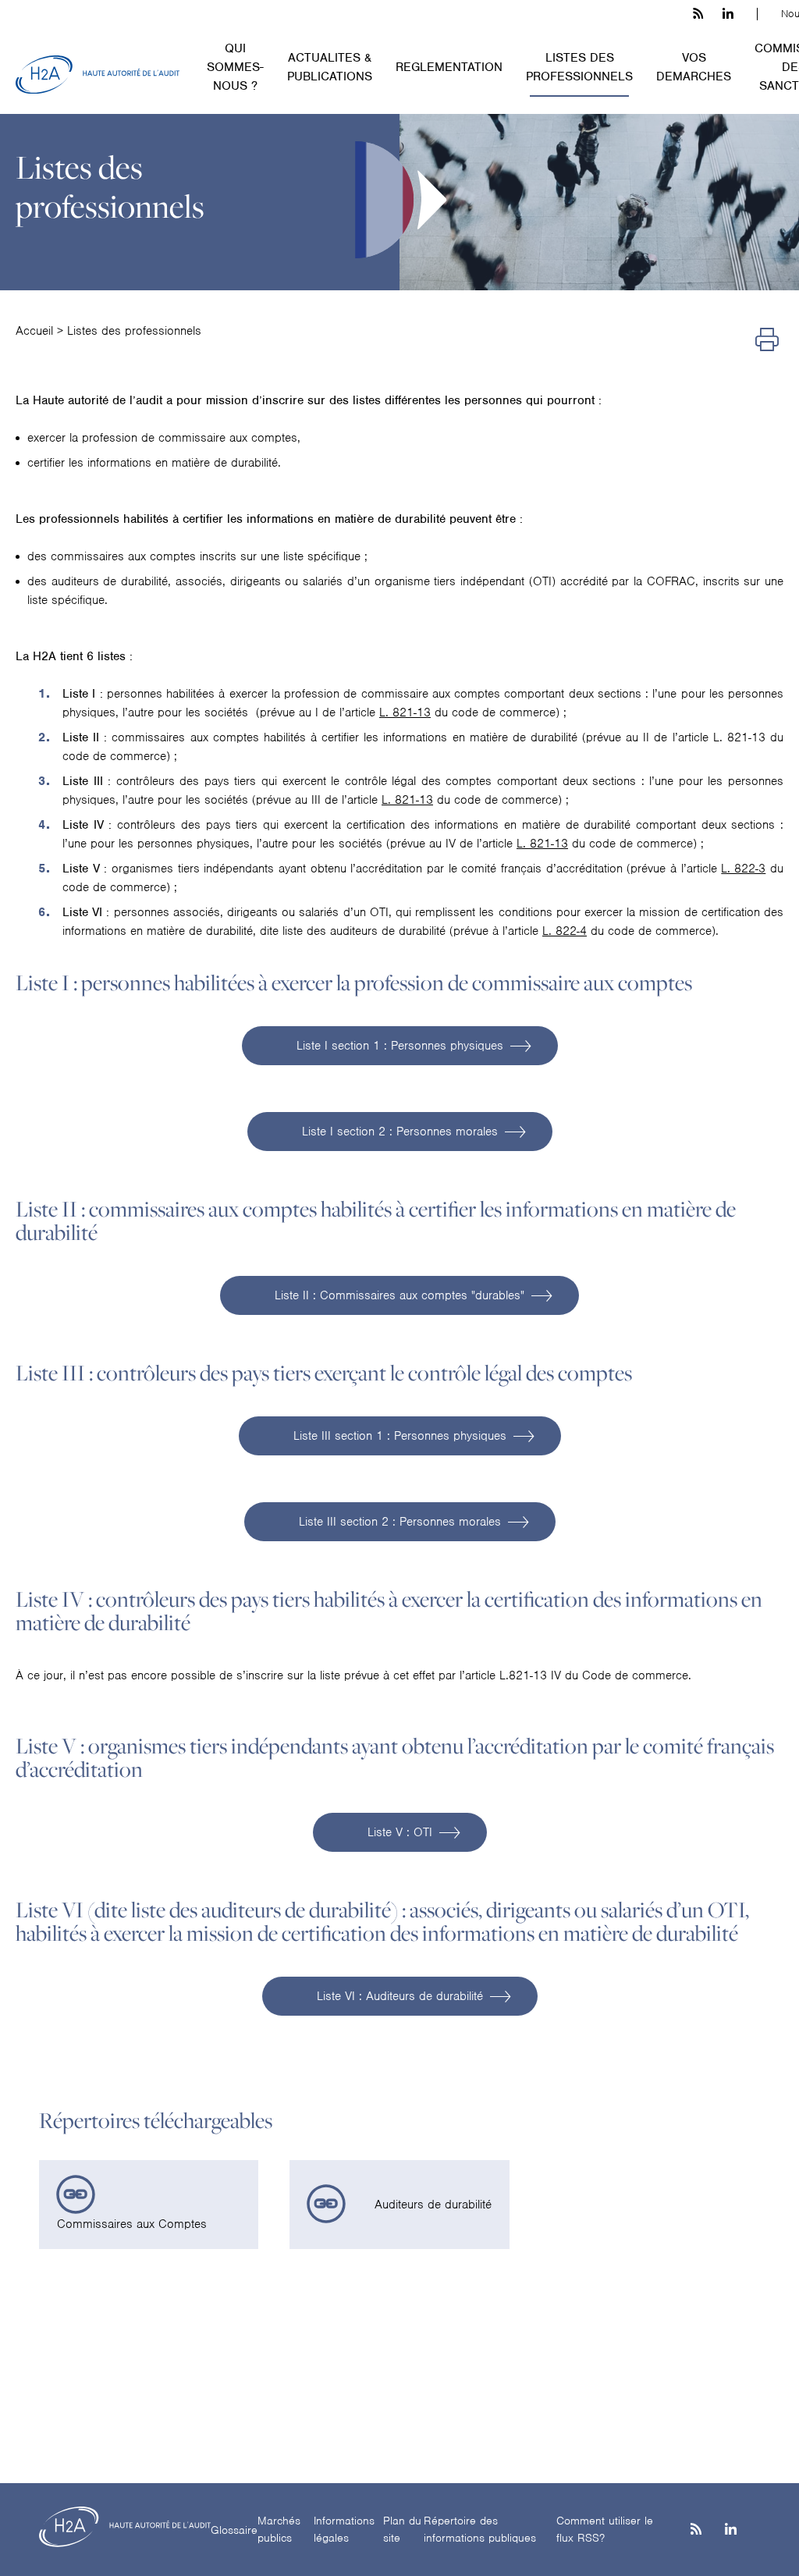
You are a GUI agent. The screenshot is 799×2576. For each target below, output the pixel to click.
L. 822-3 (743, 869)
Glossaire (234, 2530)
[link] (149, 2205)
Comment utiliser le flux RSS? (605, 2530)
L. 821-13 (405, 712)
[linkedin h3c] (728, 14)
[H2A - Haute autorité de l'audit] (98, 75)
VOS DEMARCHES (694, 67)
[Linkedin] (731, 2530)
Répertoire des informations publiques (480, 2530)
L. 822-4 (565, 931)
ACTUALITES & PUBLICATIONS (330, 67)
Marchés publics (279, 2530)
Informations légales (344, 2530)
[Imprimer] (767, 341)
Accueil (34, 331)
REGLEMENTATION (449, 67)
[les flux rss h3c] (698, 14)
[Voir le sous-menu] (273, 47)
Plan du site (402, 2530)
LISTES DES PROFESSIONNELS (579, 67)
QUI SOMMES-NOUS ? (235, 67)
